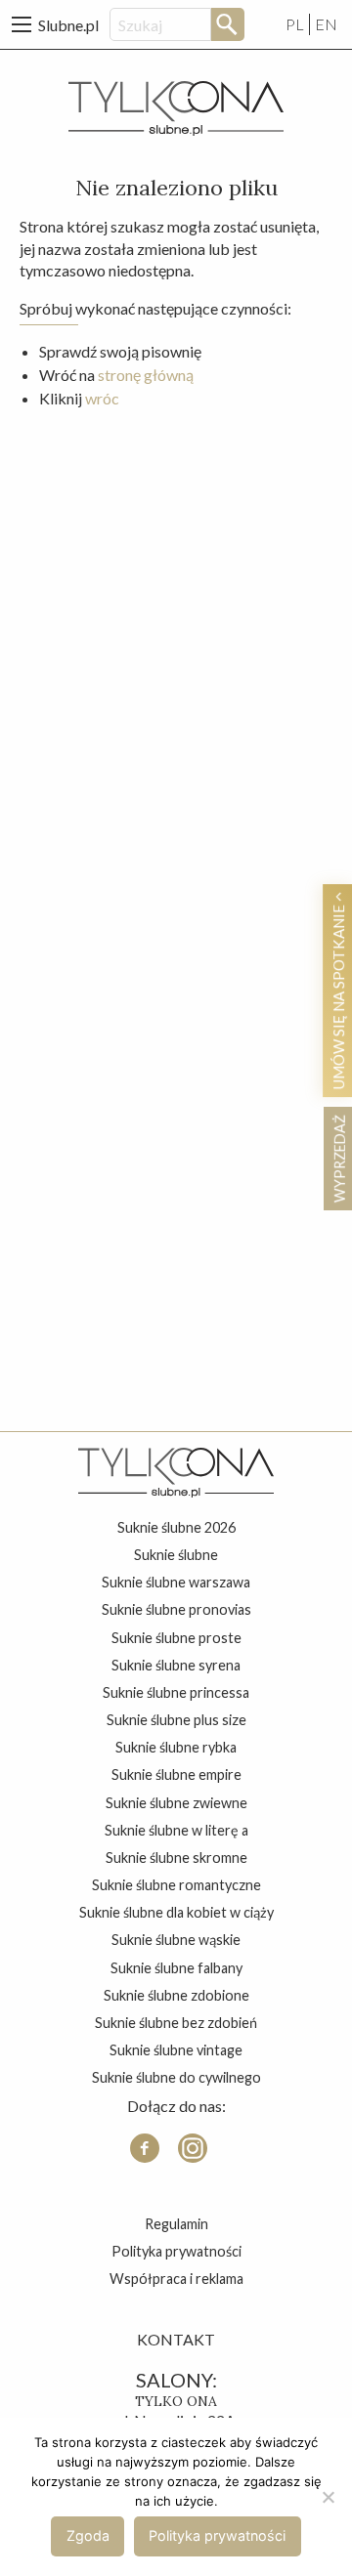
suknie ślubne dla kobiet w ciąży (176, 1912)
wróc (102, 398)
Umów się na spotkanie (339, 995)
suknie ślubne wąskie (176, 1940)
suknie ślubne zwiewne (176, 1803)
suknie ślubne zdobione (176, 1995)
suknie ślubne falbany (176, 1968)
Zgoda (88, 2535)
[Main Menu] (22, 24)
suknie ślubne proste (176, 1638)
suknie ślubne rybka (176, 1747)
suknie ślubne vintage (176, 2050)
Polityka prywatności (176, 2251)
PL (295, 24)
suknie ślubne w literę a (176, 1830)
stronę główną (146, 375)
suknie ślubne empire (176, 1774)
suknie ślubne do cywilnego (176, 2077)
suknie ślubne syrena (176, 1665)
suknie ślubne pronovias (176, 1609)
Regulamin (176, 2224)
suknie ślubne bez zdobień (176, 2023)
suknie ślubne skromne (176, 1858)
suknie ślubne (176, 1555)
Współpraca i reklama (176, 2279)
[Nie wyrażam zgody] (328, 2497)
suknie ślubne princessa (176, 1692)
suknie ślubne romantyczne (176, 1885)
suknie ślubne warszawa (176, 1582)
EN (326, 24)
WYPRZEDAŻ (339, 1159)
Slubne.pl (68, 25)
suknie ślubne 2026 (176, 1527)
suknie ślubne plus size (176, 1720)
